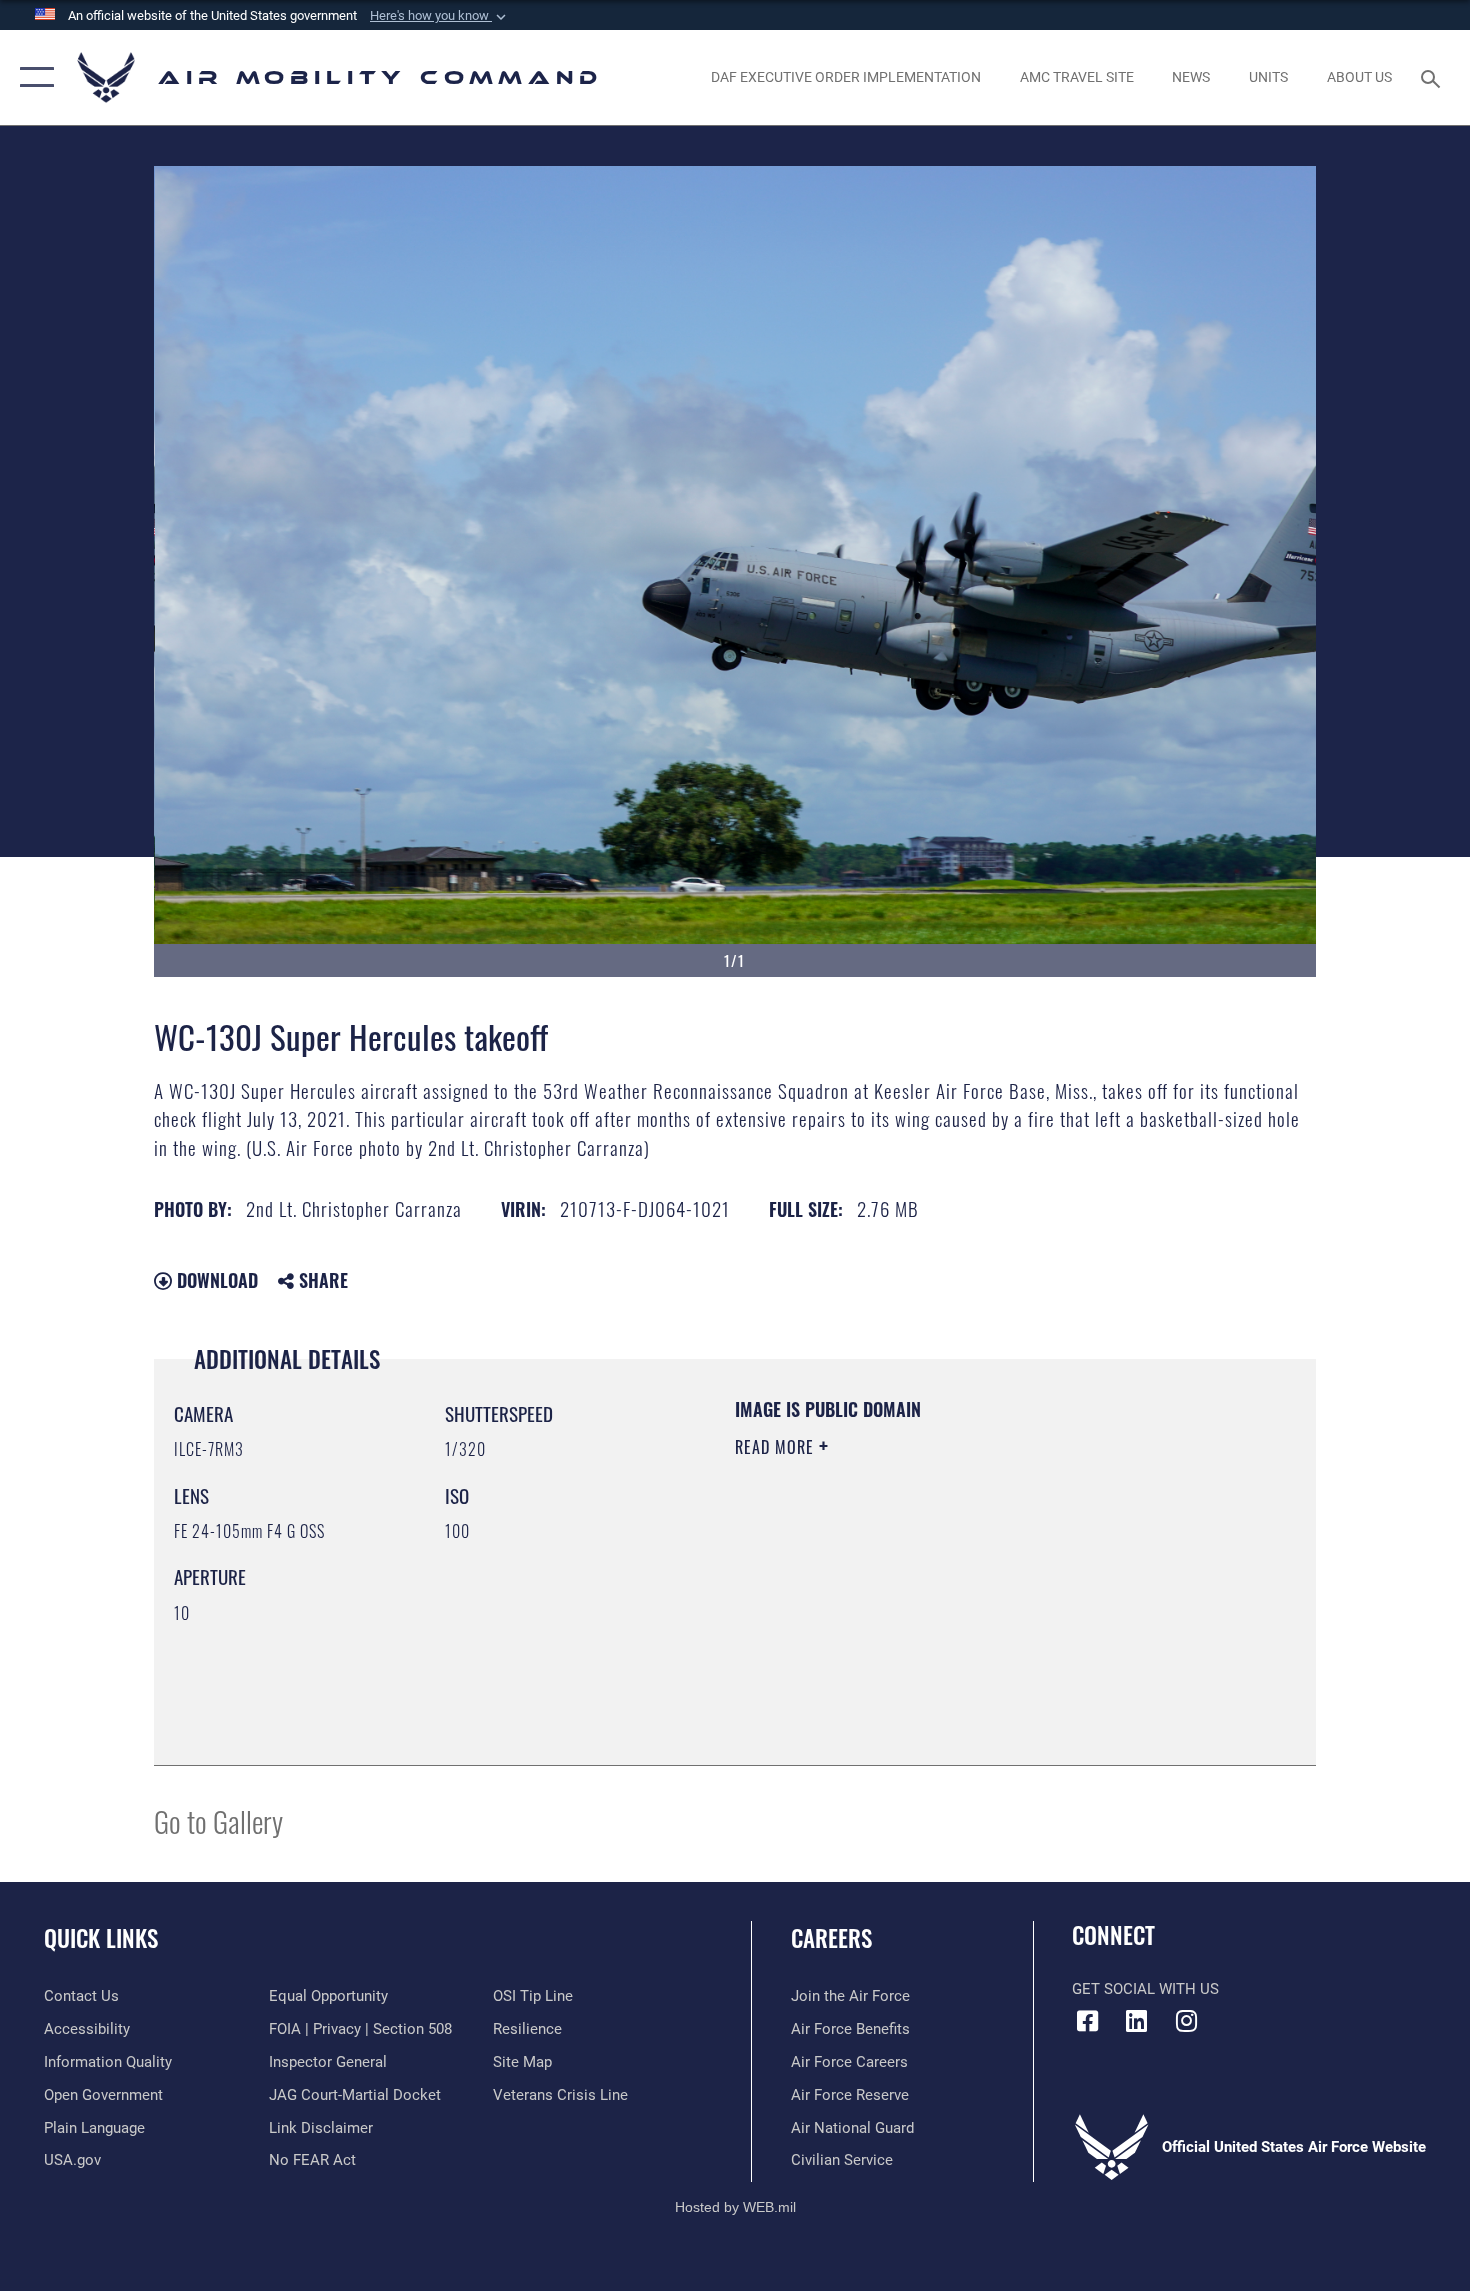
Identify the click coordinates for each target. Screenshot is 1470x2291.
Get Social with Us (1145, 1989)
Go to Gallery (218, 1820)
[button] (440, 16)
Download (215, 1280)
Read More (777, 1447)
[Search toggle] (1433, 77)
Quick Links (101, 1938)
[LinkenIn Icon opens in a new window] (1137, 2021)
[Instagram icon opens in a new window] (1186, 2021)
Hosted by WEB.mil (735, 2207)
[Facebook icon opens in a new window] (1087, 2021)
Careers (831, 1938)
